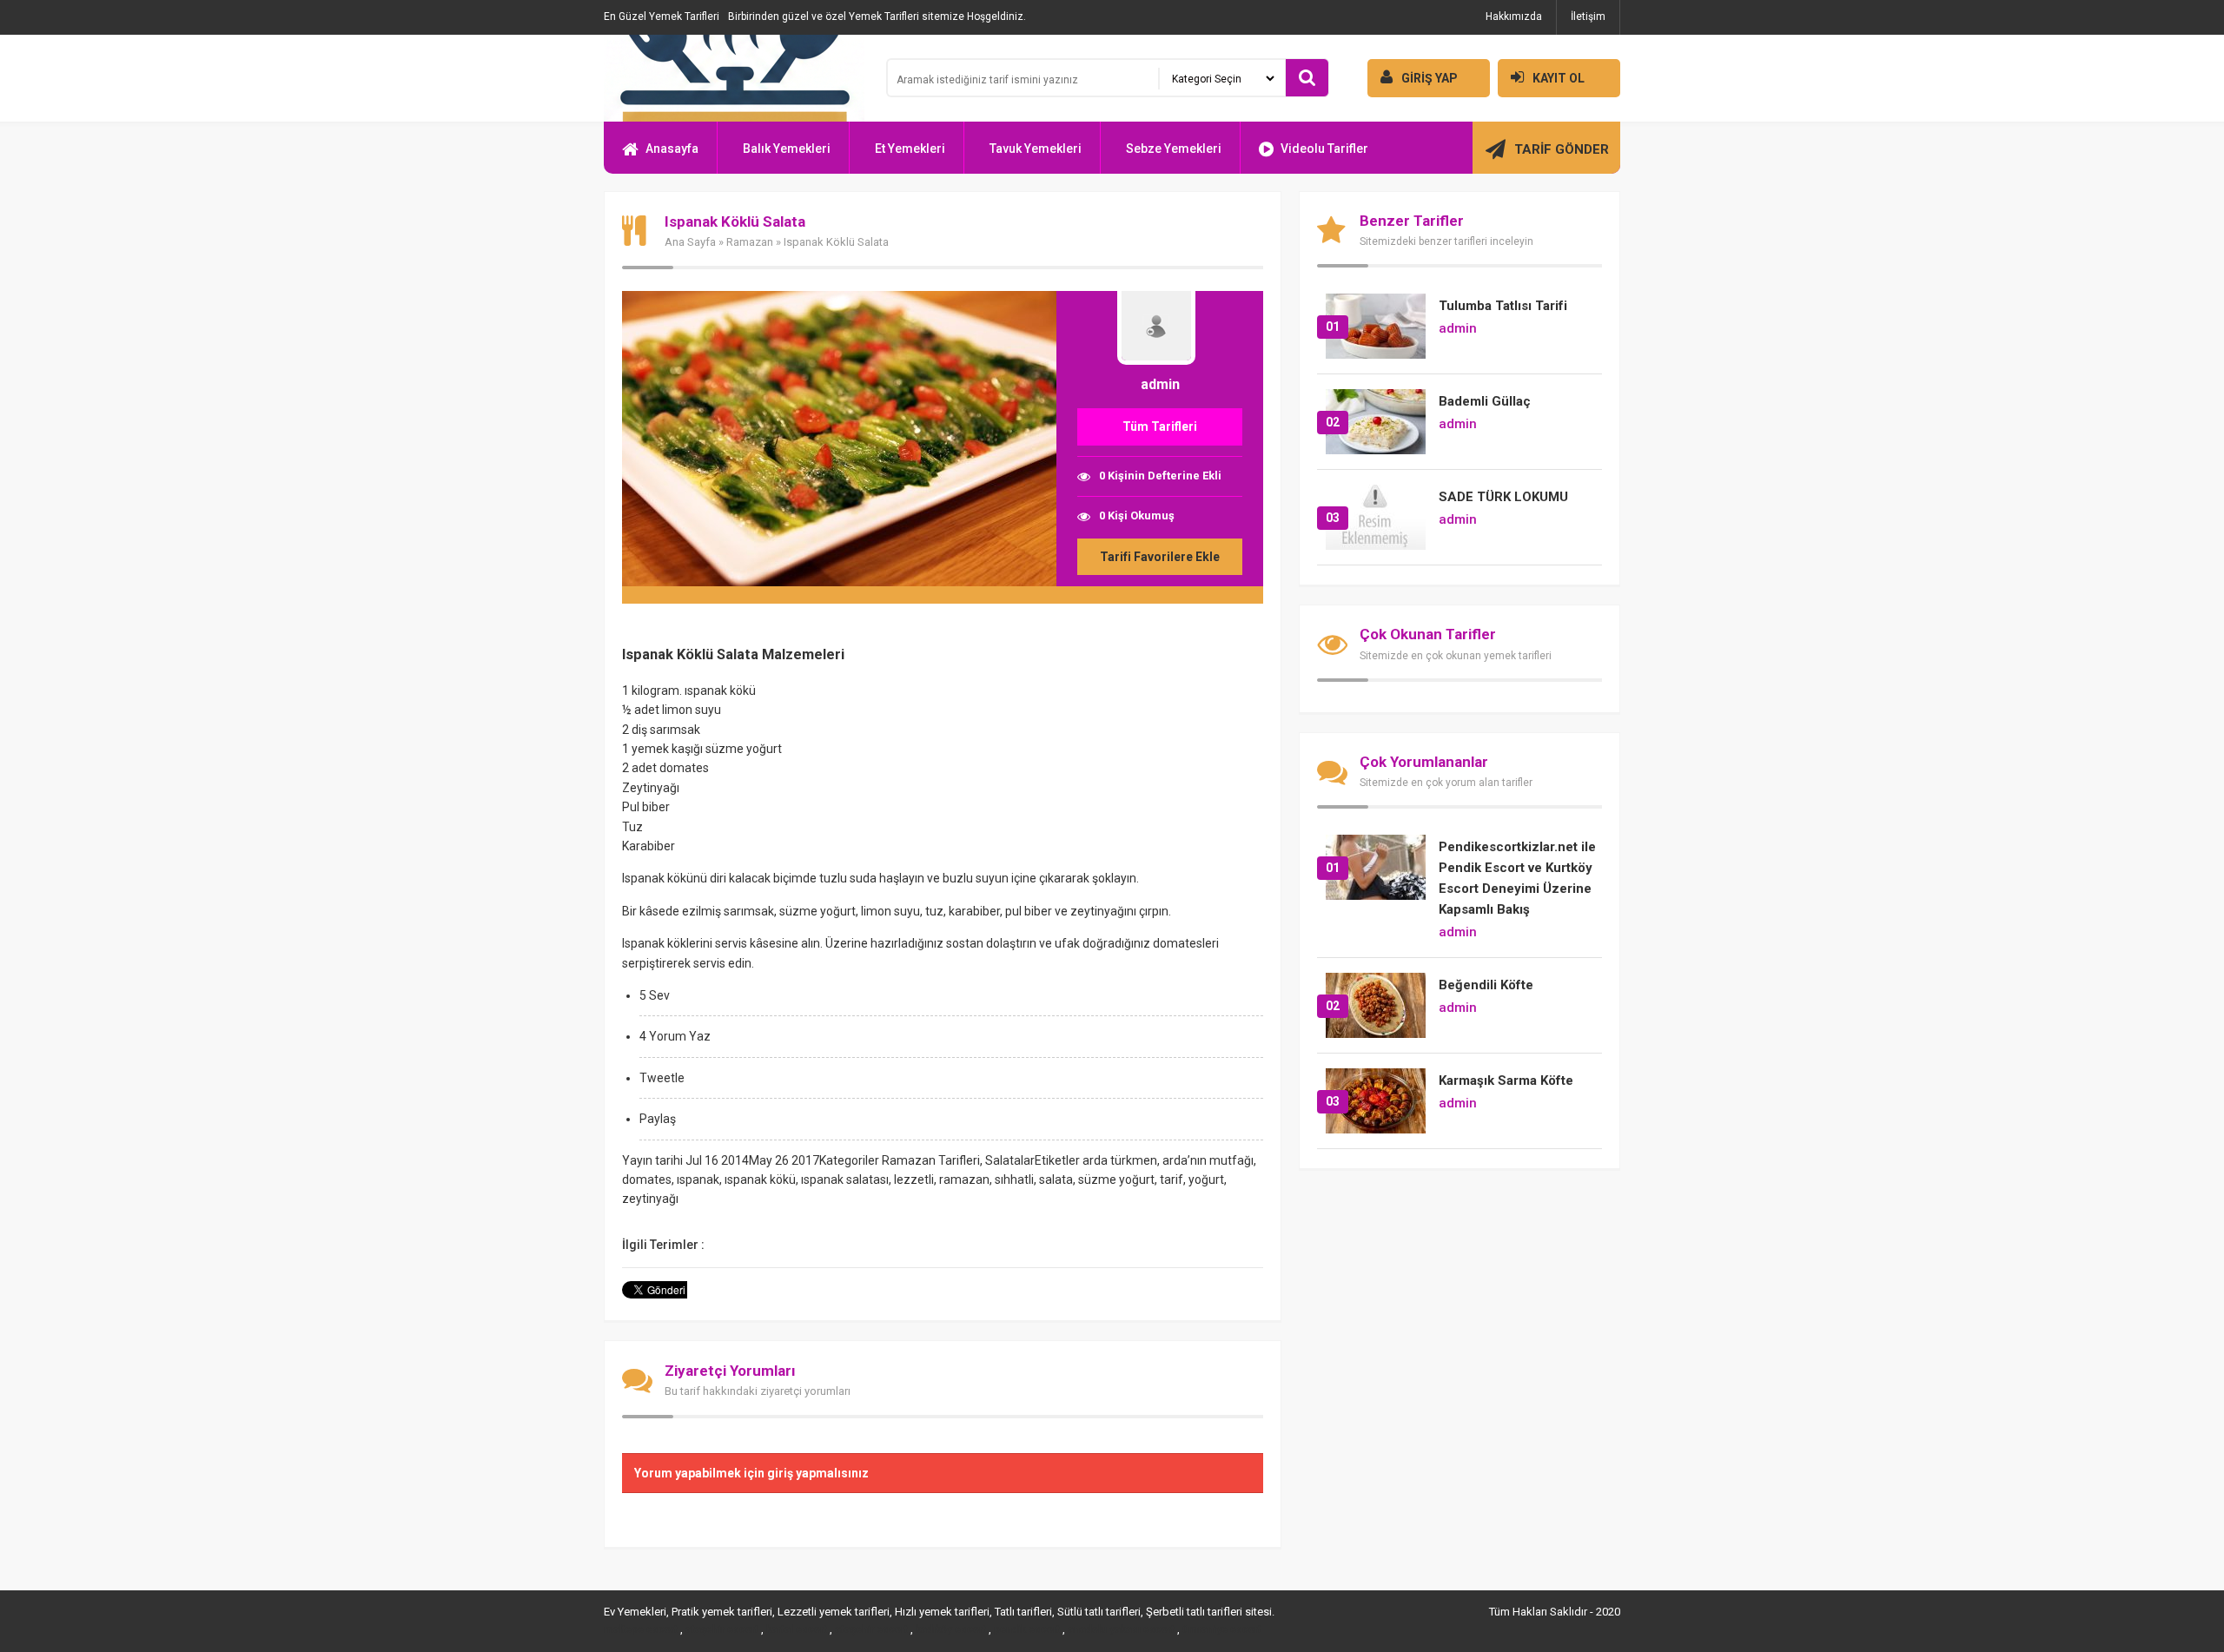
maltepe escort (641, 1629)
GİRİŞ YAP (1430, 78)
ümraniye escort (1222, 1629)
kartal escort (797, 1629)
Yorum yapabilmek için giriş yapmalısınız (751, 1473)
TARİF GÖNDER (1562, 149)
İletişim (1588, 17)
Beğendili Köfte (1486, 985)
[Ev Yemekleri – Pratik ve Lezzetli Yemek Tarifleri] (734, 78)
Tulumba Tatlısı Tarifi (1503, 306)
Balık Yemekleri (787, 149)
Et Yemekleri (910, 149)
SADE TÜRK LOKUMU (1503, 497)
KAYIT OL (1559, 78)
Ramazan (750, 242)
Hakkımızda (1514, 17)
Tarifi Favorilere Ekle (1160, 557)
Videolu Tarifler (1324, 149)
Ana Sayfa (690, 242)
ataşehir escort (722, 1629)
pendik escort (1027, 1629)
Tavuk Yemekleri (1036, 149)
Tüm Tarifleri (1160, 426)
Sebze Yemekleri (1174, 149)
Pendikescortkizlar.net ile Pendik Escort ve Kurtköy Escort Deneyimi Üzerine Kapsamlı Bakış (1517, 878)
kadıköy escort (951, 1629)
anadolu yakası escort (1121, 1629)
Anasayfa (672, 149)
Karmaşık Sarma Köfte (1506, 1080)
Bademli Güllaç (1485, 401)
